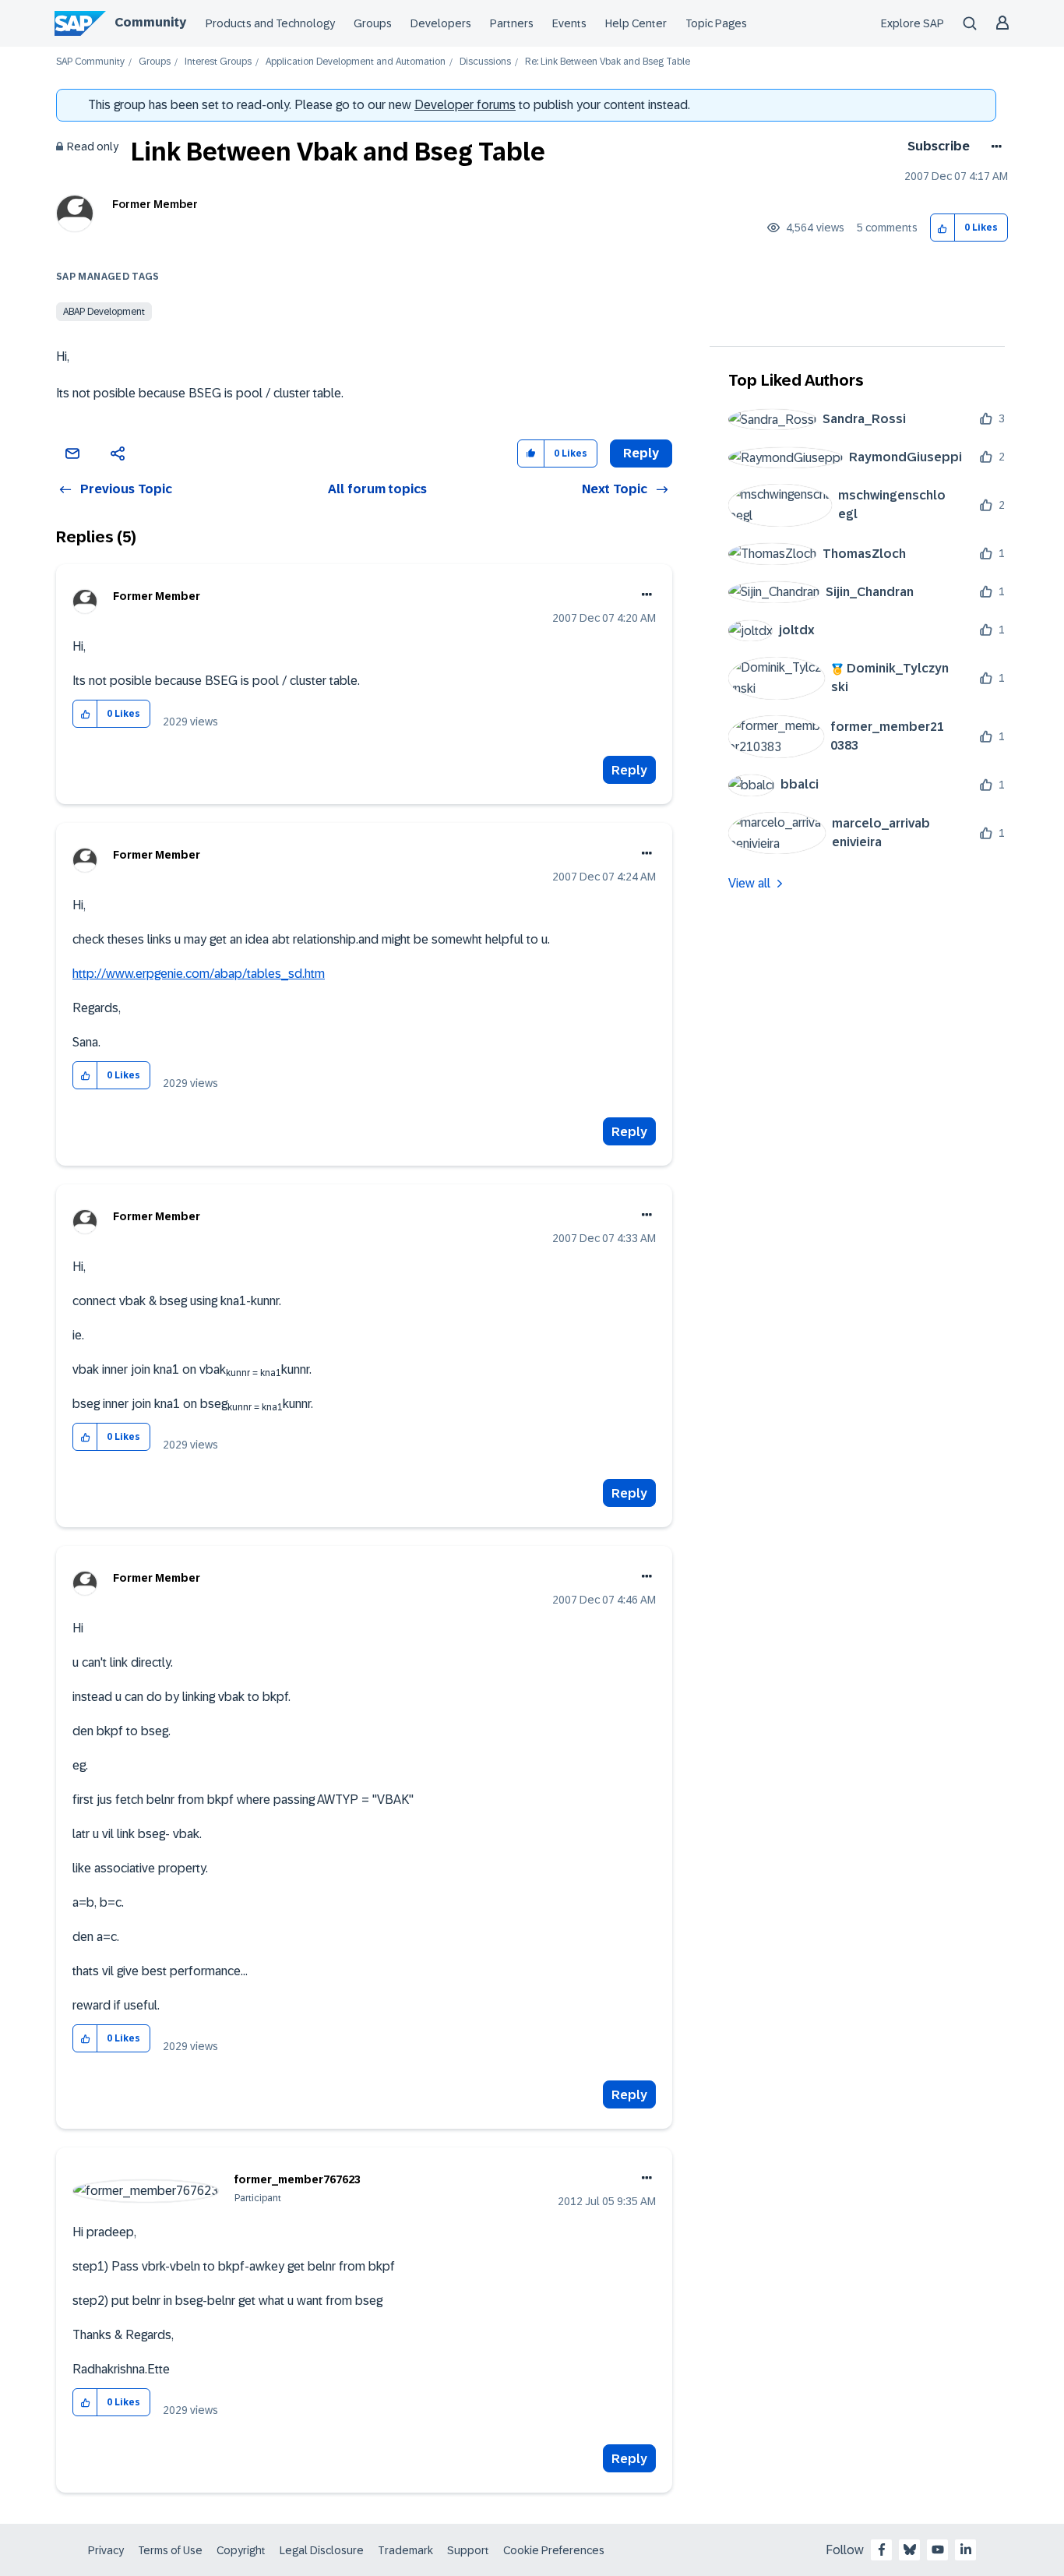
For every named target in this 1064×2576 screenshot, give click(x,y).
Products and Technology (270, 23)
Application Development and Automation (356, 62)
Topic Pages (716, 23)
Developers (441, 23)
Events (569, 23)
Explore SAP (913, 23)
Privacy (106, 2550)
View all (749, 883)
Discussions (485, 62)
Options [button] (994, 146)
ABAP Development (104, 312)
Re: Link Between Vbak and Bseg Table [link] (608, 62)
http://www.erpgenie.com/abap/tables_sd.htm (199, 974)
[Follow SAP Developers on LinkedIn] (966, 2550)
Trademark (405, 2550)
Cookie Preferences (554, 2550)
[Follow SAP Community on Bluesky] (910, 2550)
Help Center (636, 23)
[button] (943, 228)
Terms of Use (170, 2550)
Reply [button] (641, 453)
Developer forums (465, 105)
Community (150, 22)
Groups (373, 23)
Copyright (241, 2550)
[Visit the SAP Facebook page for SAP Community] (882, 2550)
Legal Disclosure (322, 2550)
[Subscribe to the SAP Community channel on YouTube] (938, 2550)
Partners (512, 23)
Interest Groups (218, 62)
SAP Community (90, 62)
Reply (629, 770)
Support (468, 2550)
